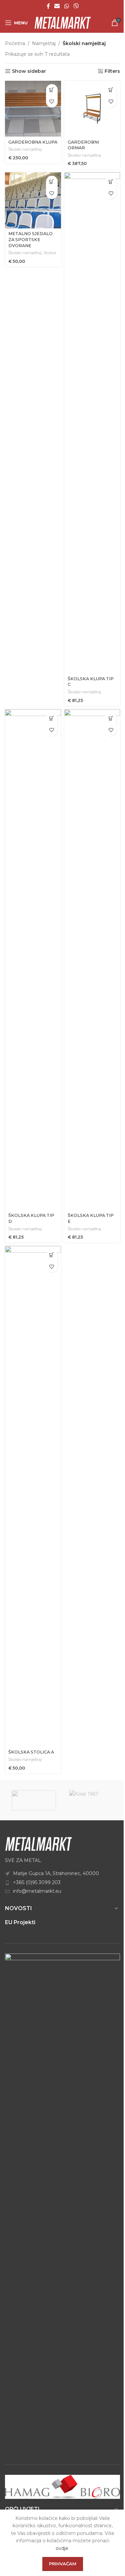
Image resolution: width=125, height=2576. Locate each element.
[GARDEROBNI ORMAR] (92, 109)
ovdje (62, 2548)
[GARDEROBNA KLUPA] (33, 109)
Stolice (50, 253)
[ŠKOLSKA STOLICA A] (33, 1496)
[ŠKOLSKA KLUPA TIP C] (92, 423)
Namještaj (44, 43)
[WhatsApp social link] (66, 6)
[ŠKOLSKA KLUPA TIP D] (33, 960)
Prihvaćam (63, 2564)
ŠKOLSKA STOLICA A (31, 1752)
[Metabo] (34, 1800)
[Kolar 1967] (91, 1800)
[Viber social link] (76, 6)
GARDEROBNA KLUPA (33, 142)
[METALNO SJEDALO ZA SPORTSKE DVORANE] (33, 200)
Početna (15, 43)
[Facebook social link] (48, 6)
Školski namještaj (25, 149)
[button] (52, 90)
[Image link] (38, 1843)
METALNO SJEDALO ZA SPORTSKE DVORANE (30, 239)
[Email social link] (57, 6)
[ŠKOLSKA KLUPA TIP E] (92, 960)
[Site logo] (63, 22)
